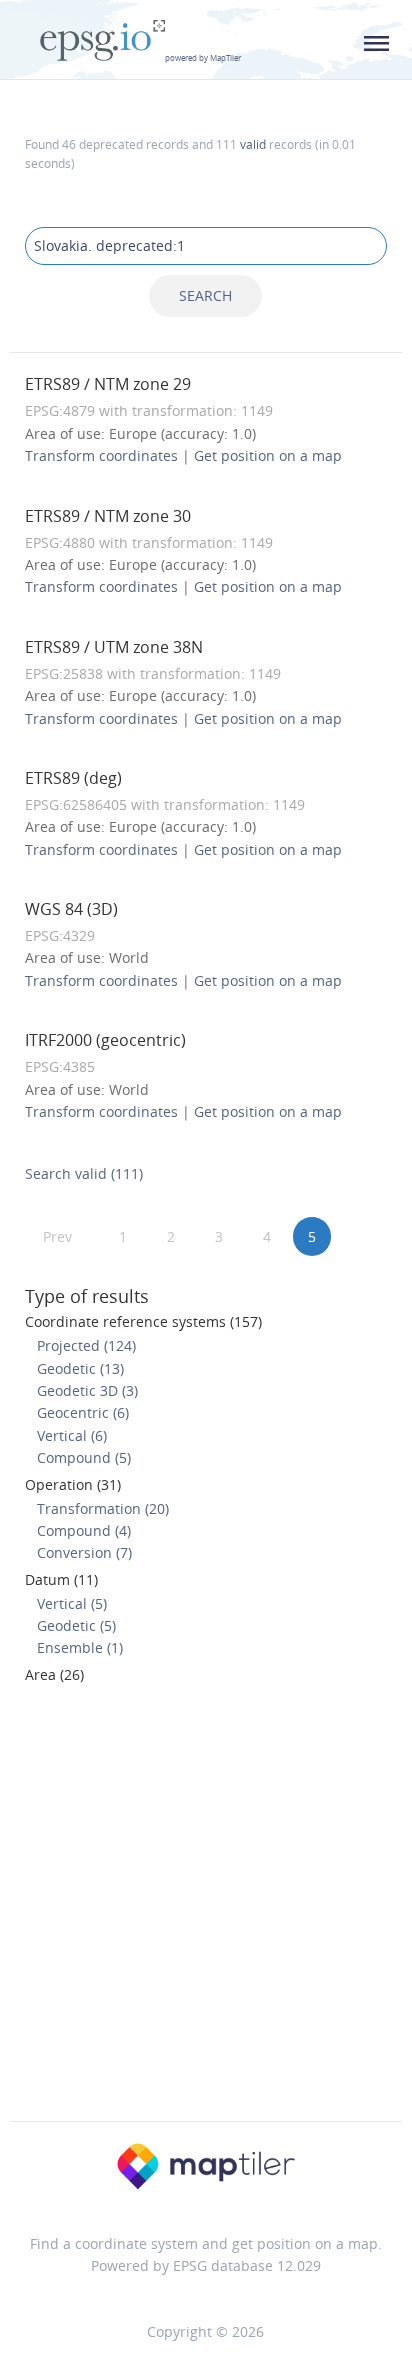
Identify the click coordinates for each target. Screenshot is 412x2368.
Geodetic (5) (76, 1625)
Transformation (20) (103, 1508)
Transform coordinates (101, 455)
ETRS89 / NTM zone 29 (108, 384)
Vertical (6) (72, 1435)
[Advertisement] (206, 1909)
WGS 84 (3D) (71, 909)
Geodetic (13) (80, 1368)
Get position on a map (268, 455)
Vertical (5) (72, 1603)
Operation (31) (73, 1484)
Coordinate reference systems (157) (143, 1321)
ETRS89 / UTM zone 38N (114, 647)
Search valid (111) (84, 1173)
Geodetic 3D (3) (87, 1390)
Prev (57, 1236)
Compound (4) (84, 1530)
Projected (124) (86, 1345)
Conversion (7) (84, 1552)
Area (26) (54, 1674)
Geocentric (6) (83, 1412)
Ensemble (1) (80, 1647)
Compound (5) (84, 1457)
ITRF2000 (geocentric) (105, 1040)
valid (253, 144)
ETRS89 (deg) (73, 778)
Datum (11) (61, 1579)
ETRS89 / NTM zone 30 (108, 516)
